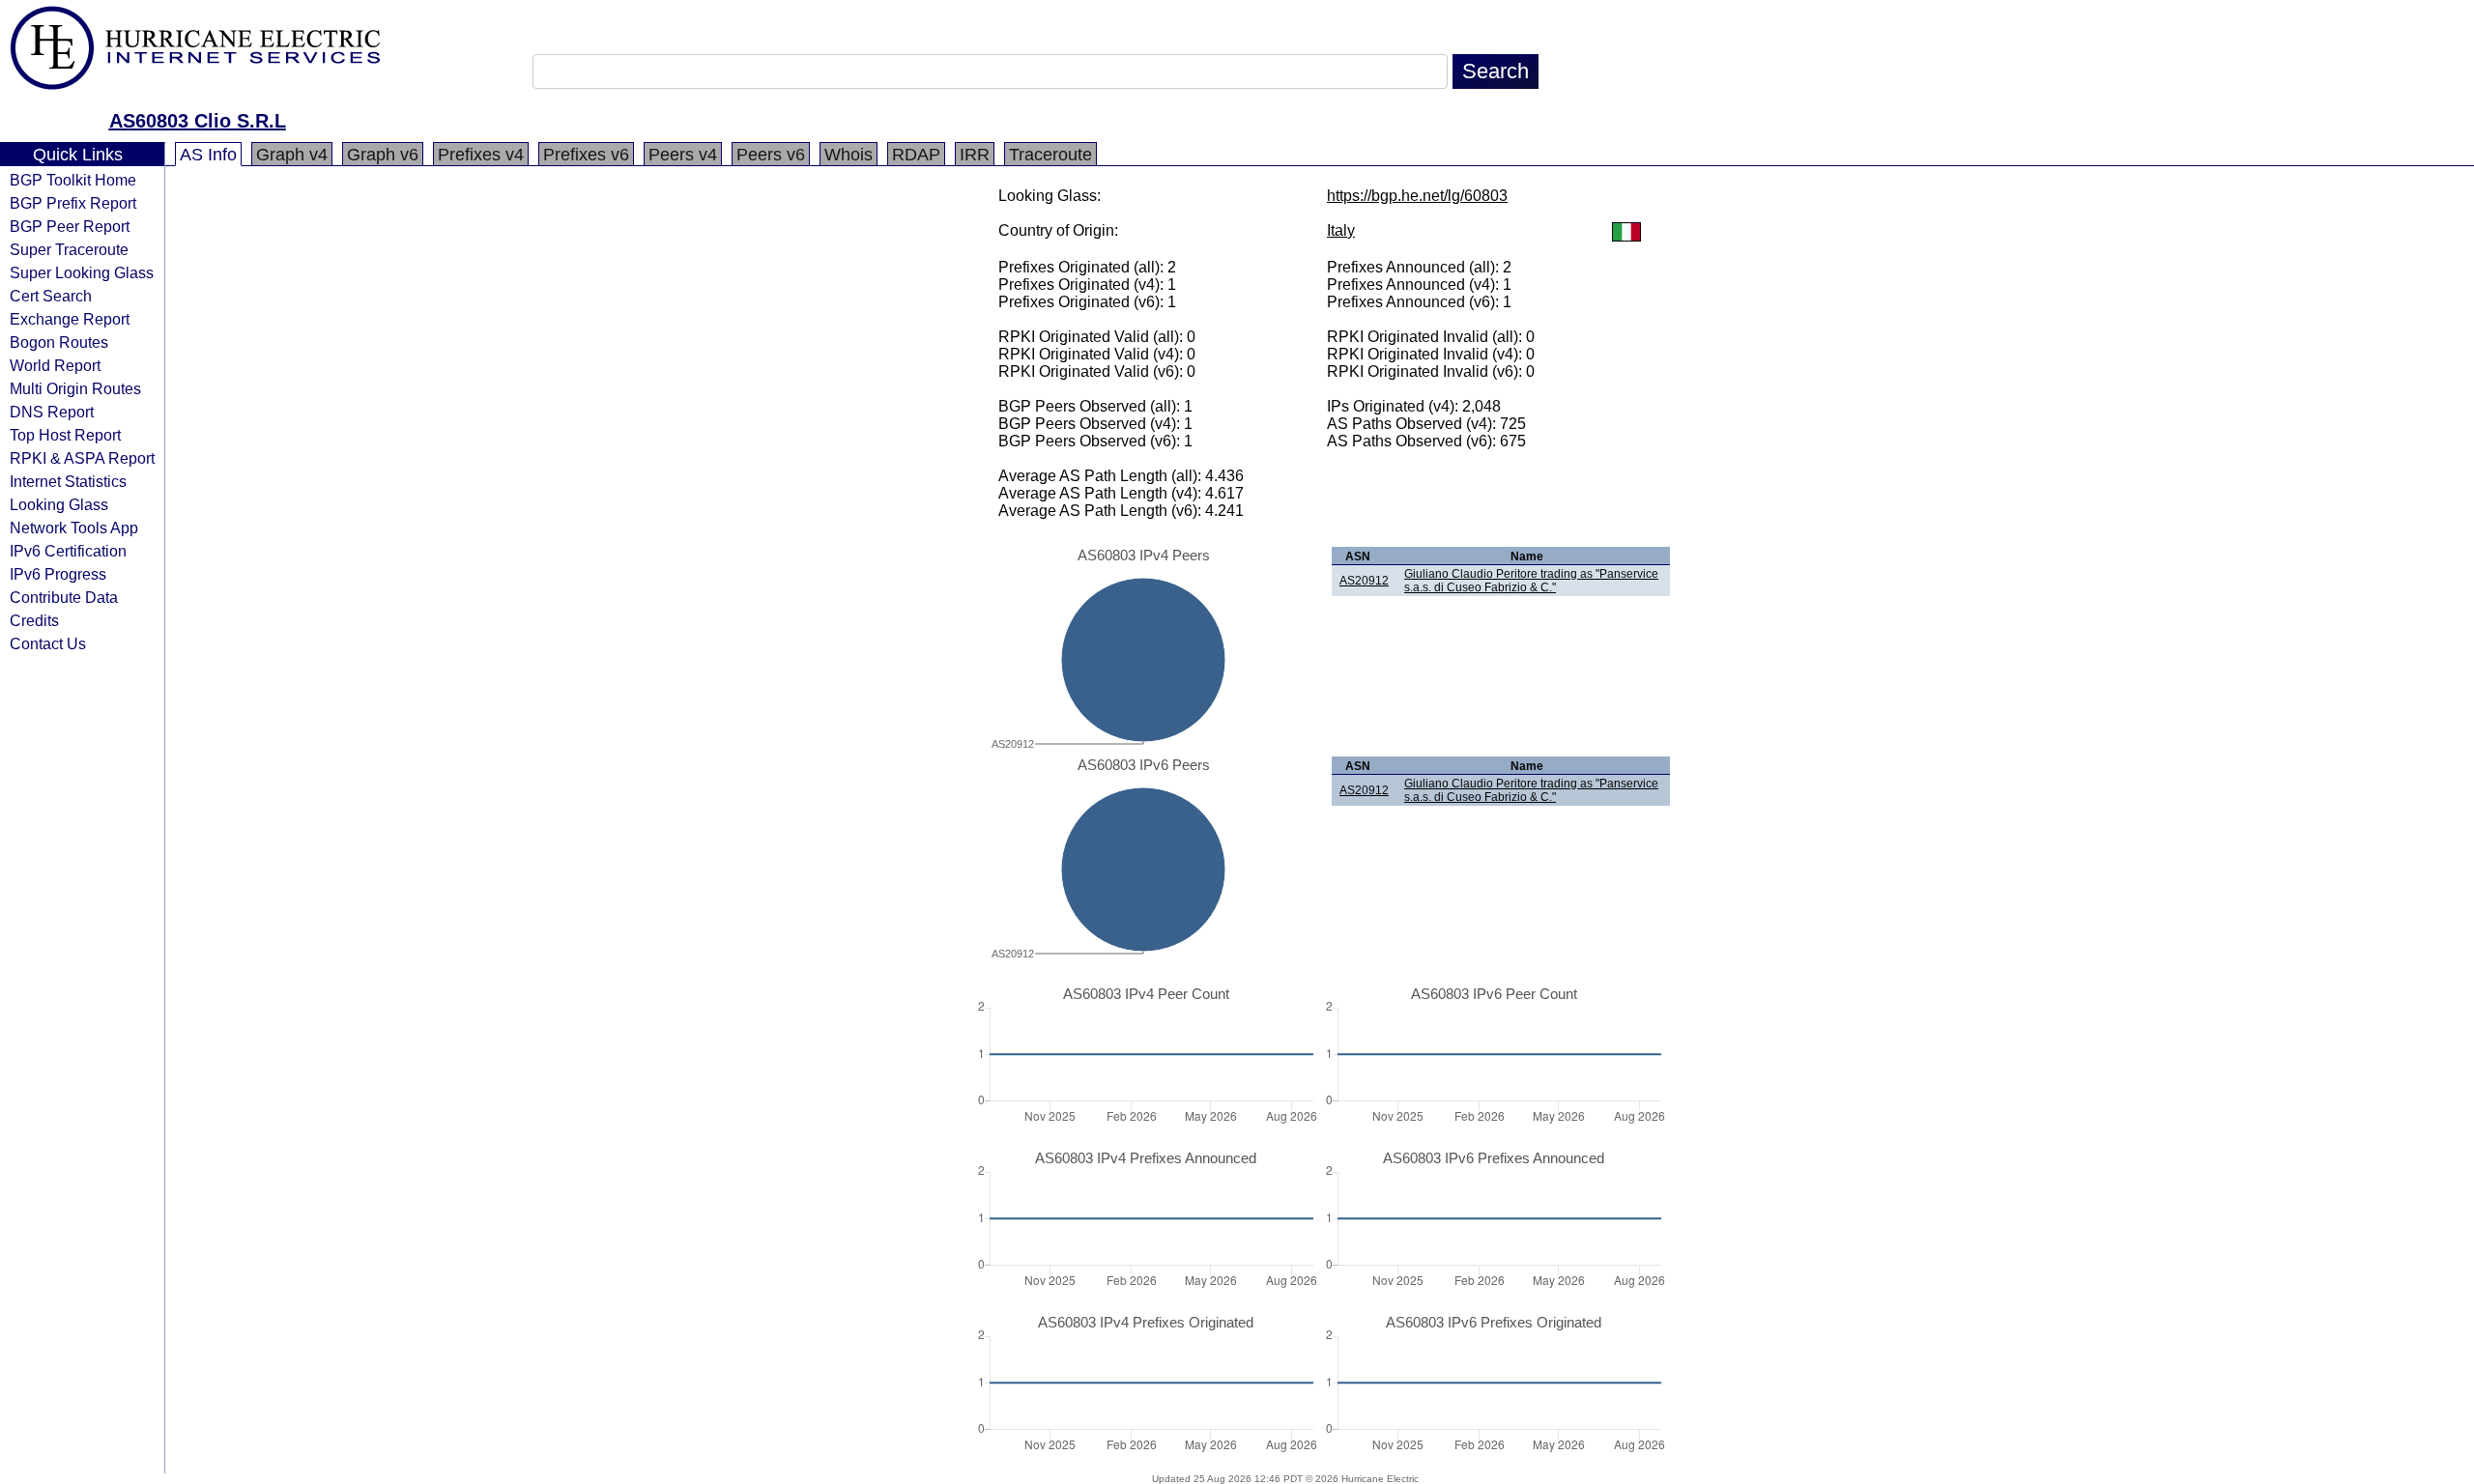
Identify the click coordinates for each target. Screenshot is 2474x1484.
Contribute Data (64, 597)
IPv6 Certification (68, 551)
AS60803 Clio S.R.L (198, 121)
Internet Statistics (68, 481)
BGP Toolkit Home (73, 180)
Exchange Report (70, 319)
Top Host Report (65, 435)
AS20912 (1364, 581)
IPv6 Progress (58, 574)
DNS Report (52, 412)
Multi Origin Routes (75, 388)
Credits (34, 620)
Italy (1341, 230)
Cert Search (51, 296)
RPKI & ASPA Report (82, 458)
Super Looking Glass (82, 272)
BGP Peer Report (70, 226)
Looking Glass (59, 504)
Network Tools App (74, 528)
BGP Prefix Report (73, 203)
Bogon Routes (59, 342)
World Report (55, 365)
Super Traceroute (69, 249)
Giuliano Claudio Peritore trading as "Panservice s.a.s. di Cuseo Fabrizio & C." (1531, 581)
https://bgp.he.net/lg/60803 (1417, 196)
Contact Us (48, 643)
